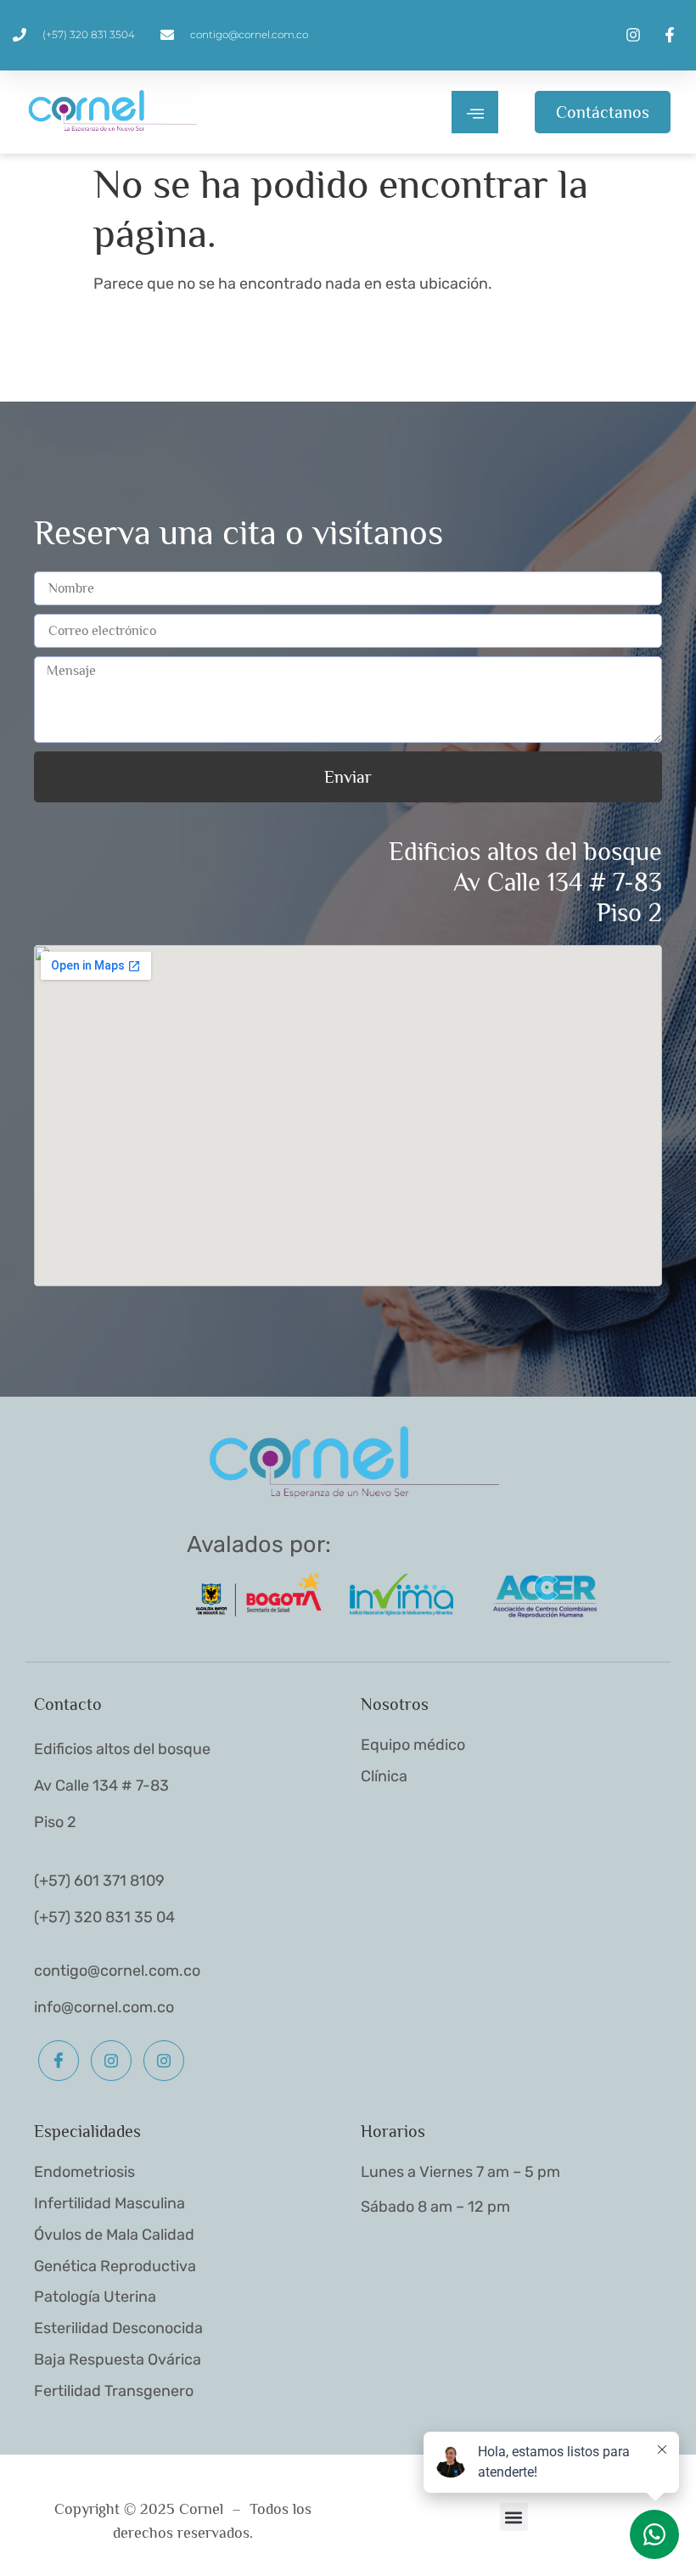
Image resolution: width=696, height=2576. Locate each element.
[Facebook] (59, 2061)
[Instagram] (111, 2061)
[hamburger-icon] (475, 112)
